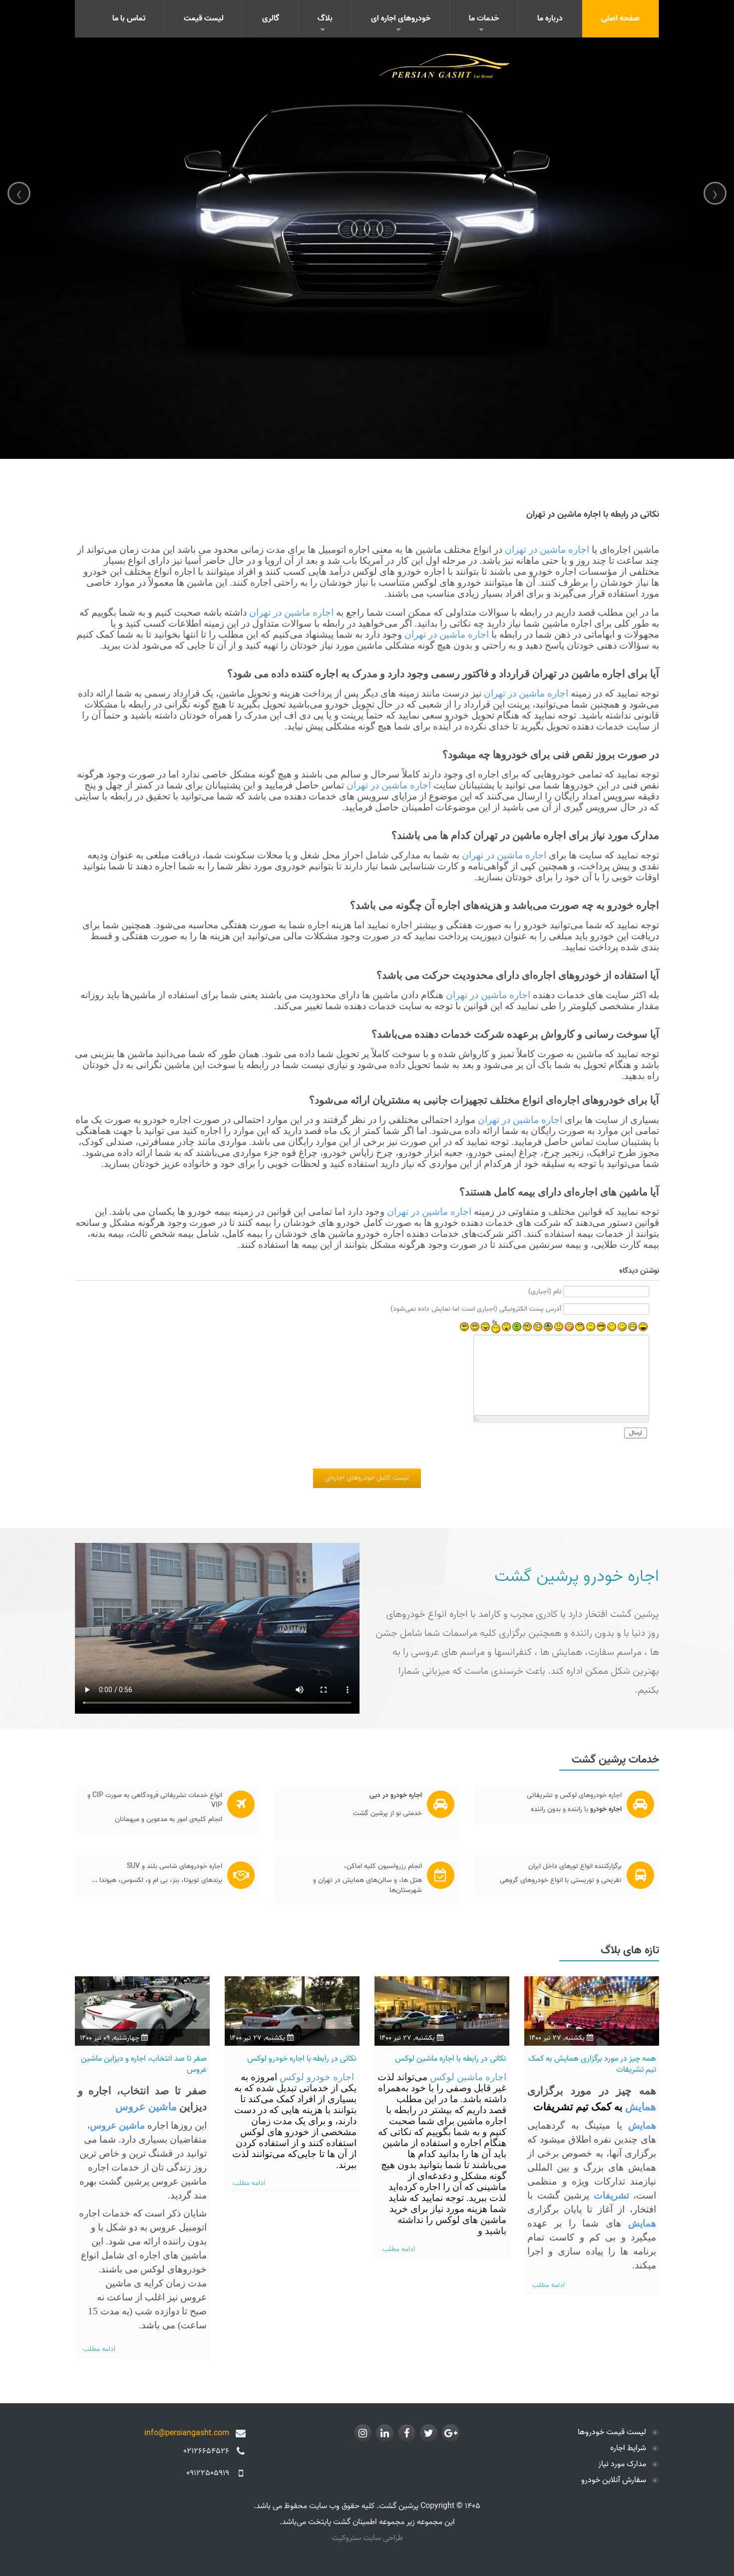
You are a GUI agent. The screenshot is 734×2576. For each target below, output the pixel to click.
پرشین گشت (537, 1576)
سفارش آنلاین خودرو (614, 2480)
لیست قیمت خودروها (612, 2432)
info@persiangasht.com (187, 2433)
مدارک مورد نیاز (622, 2464)
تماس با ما (129, 18)
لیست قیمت (204, 18)
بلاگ (325, 18)
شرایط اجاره (628, 2448)
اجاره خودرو (621, 1576)
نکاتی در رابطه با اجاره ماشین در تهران (593, 515)
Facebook (407, 2433)
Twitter (429, 2433)
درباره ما (550, 18)
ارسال (636, 1433)
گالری (271, 18)
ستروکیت (347, 2538)
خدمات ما (484, 18)
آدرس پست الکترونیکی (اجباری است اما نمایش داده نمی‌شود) (476, 1309)
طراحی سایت (383, 2538)
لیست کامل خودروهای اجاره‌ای (367, 1478)
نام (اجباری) (545, 1292)
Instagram (363, 2433)
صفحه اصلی (620, 18)
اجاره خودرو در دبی (396, 1795)
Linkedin (385, 2433)
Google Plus (451, 2433)
